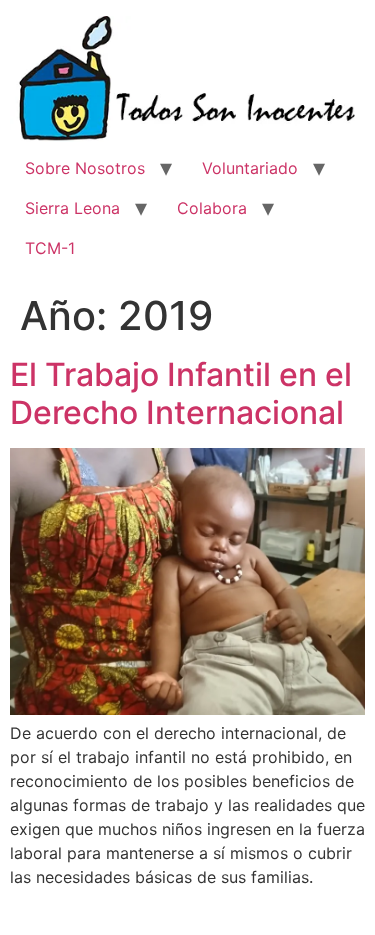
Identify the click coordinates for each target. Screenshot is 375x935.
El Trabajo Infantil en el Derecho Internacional (181, 393)
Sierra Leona (72, 208)
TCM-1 (50, 248)
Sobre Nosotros (85, 168)
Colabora (212, 208)
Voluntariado (250, 168)
